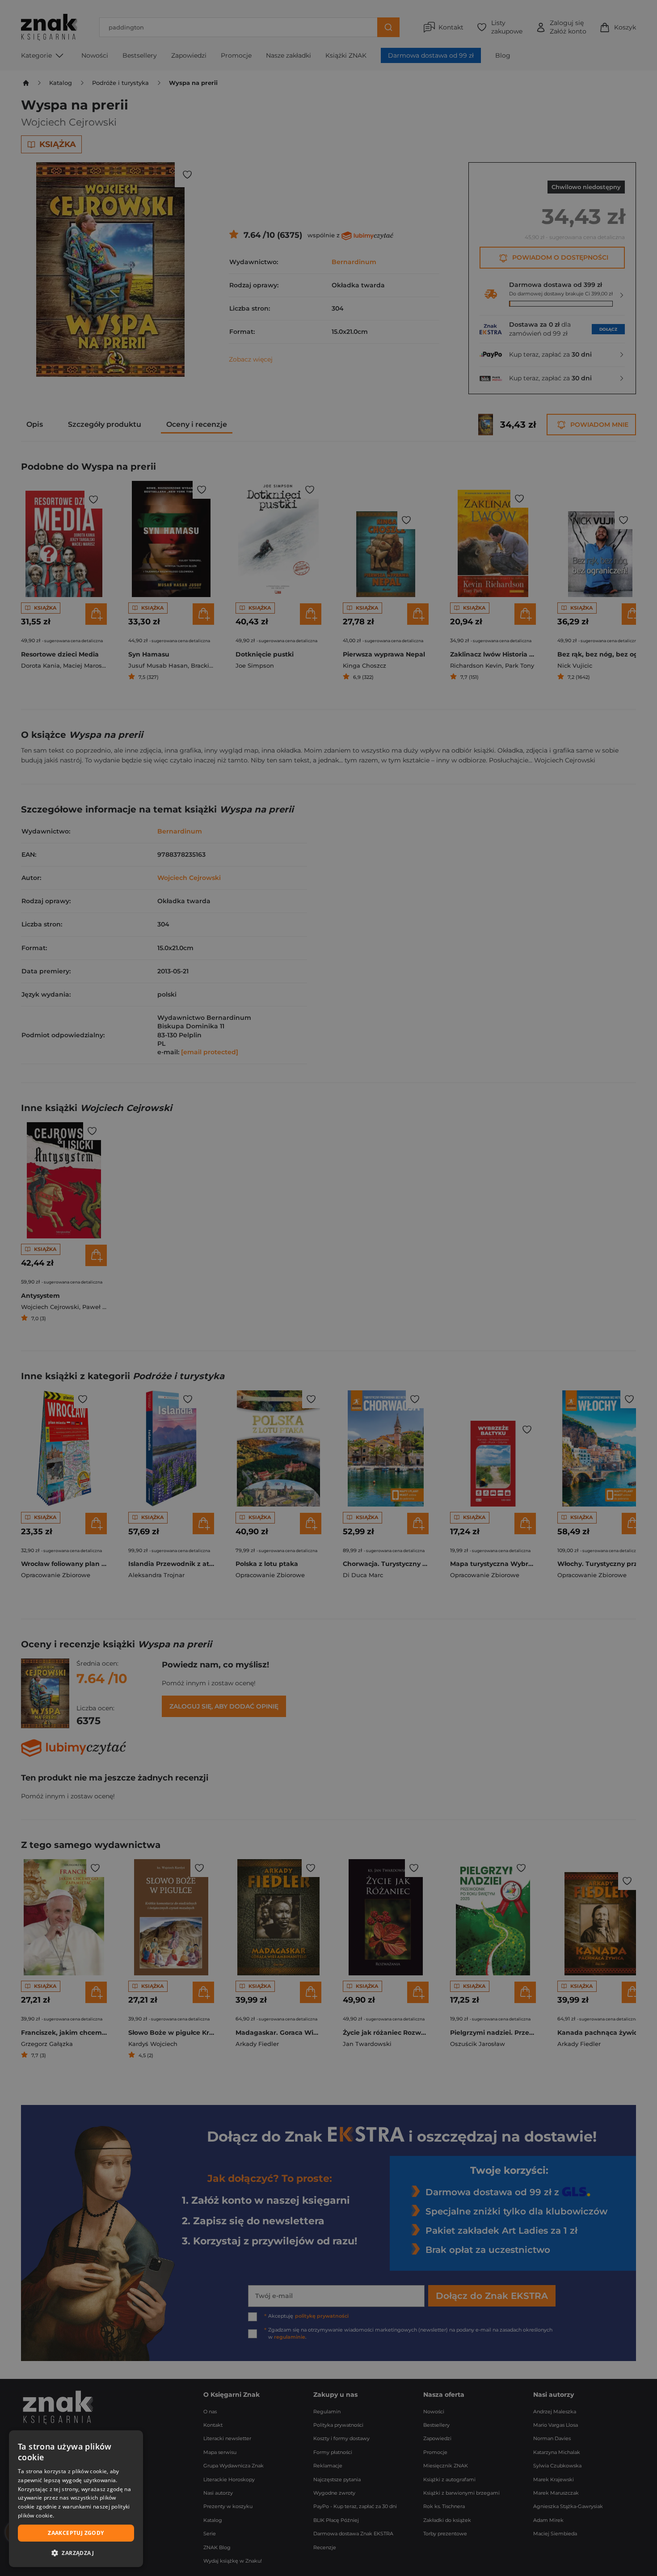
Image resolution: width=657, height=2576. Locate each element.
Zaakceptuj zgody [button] (76, 2533)
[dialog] (76, 2499)
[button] (76, 2553)
